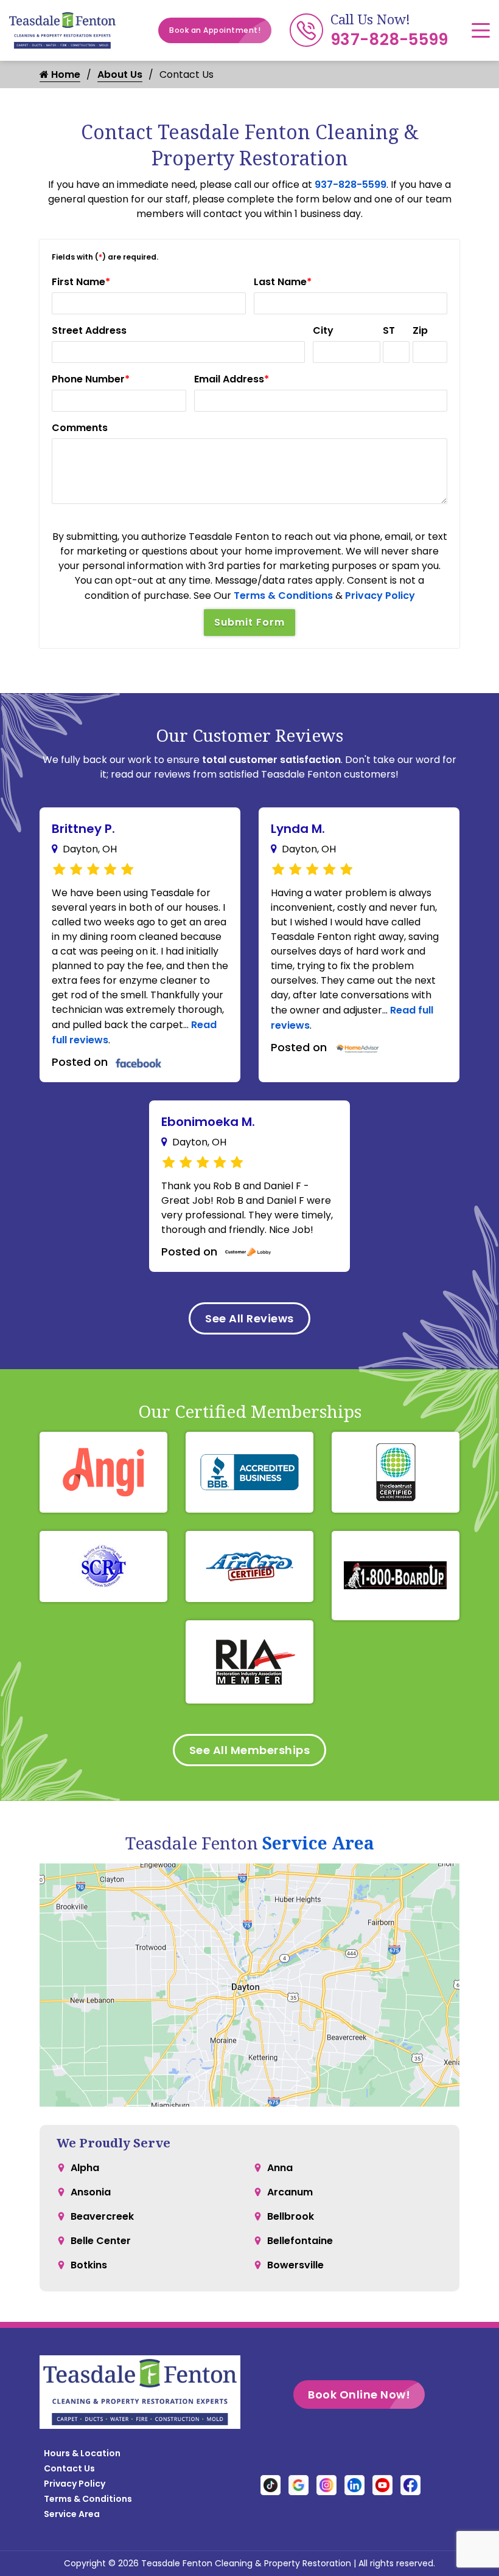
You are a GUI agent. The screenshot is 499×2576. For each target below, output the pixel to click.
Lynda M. (298, 829)
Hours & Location (82, 2453)
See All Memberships (250, 1750)
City (323, 330)
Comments (80, 428)
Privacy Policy (380, 596)
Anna (280, 2168)
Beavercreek (102, 2216)
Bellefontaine (300, 2241)
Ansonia (91, 2192)
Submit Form (249, 622)
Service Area (318, 1843)
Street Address (89, 330)
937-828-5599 (389, 40)
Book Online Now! (359, 2395)
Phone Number (91, 379)
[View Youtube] (382, 2484)
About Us (120, 74)
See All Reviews (249, 1318)
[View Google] (298, 2484)
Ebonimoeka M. (208, 1122)
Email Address (232, 379)
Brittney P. (83, 829)
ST (389, 330)
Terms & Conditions (283, 596)
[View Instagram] (326, 2484)
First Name (81, 282)
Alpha (85, 2168)
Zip (420, 330)
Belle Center (101, 2241)
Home (65, 74)
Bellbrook (291, 2216)
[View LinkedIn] (354, 2484)
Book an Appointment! (215, 30)
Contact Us (69, 2468)
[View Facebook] (410, 2484)
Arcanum (290, 2192)
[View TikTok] (270, 2484)
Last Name (283, 282)
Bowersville (295, 2265)
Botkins (89, 2265)
